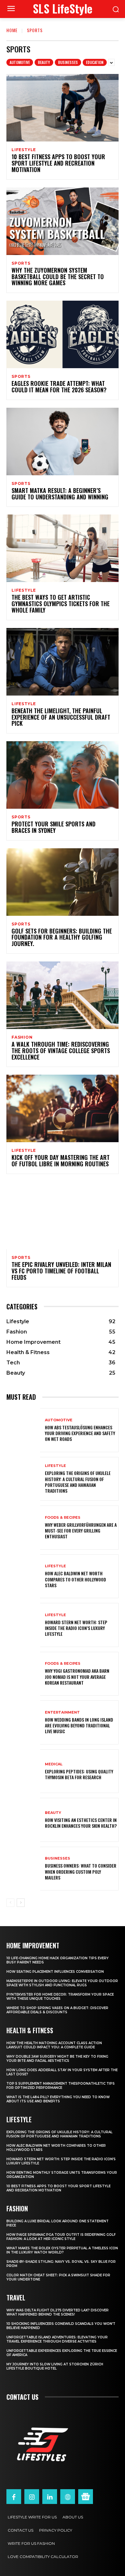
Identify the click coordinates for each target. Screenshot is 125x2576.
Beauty (44, 62)
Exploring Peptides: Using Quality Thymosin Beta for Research (79, 1774)
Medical (54, 1764)
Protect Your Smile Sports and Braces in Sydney (54, 827)
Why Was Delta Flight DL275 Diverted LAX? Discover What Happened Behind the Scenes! (58, 2312)
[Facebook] (14, 2497)
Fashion (22, 1037)
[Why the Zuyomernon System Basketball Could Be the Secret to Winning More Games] (63, 221)
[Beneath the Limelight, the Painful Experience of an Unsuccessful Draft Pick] (63, 662)
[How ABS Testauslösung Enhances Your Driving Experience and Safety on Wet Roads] (23, 1430)
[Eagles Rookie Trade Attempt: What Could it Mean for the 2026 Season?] (63, 334)
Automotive (20, 62)
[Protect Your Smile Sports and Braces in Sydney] (63, 775)
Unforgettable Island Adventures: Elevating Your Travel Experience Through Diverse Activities (57, 2339)
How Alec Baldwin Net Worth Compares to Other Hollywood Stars (75, 1579)
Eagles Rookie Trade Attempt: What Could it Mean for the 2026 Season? (59, 387)
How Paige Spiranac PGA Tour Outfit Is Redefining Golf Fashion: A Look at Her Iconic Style (61, 2237)
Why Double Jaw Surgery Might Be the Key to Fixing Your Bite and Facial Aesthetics (57, 2059)
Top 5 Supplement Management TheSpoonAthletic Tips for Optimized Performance (61, 2086)
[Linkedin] (50, 2497)
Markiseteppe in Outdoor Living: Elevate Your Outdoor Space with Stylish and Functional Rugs (62, 1983)
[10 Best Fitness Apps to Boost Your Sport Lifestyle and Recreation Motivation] (63, 108)
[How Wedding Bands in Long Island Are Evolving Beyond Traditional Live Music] (23, 1722)
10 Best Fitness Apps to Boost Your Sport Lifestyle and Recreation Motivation (58, 163)
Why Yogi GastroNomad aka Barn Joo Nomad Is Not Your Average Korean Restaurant (77, 1676)
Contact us (22, 2397)
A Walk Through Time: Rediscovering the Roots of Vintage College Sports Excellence (61, 1051)
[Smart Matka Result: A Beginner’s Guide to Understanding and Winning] (63, 441)
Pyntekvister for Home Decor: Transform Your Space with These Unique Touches (60, 1997)
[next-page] (21, 1903)
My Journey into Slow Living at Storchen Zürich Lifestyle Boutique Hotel (55, 2366)
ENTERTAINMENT (62, 1712)
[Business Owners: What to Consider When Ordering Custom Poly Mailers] (23, 1869)
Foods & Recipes (63, 1518)
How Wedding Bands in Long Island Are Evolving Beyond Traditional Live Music (79, 1725)
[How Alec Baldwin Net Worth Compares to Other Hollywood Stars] (23, 1576)
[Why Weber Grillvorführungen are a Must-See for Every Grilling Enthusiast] (23, 1528)
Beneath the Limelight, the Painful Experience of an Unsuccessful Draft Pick (61, 717)
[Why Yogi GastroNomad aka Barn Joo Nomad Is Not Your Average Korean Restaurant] (23, 1674)
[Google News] (86, 2497)
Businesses (68, 62)
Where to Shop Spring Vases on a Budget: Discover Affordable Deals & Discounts (57, 2010)
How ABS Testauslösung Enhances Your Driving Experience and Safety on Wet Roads (80, 1433)
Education (95, 62)
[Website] (68, 2497)
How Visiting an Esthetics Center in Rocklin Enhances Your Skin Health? (81, 1823)
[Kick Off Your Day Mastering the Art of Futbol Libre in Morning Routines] (63, 1108)
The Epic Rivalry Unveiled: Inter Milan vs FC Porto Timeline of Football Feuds (61, 1271)
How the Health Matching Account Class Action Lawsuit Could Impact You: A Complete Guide (54, 2045)
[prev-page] (10, 1903)
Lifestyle (24, 150)
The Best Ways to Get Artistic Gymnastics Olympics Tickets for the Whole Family (61, 604)
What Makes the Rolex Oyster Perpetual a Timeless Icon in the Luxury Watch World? (62, 2250)
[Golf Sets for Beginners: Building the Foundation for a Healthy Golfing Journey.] (63, 882)
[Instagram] (32, 2497)
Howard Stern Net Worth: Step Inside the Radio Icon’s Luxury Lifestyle (76, 1628)
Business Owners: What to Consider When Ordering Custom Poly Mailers (81, 1871)
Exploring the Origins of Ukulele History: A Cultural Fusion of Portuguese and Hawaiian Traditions (78, 1482)
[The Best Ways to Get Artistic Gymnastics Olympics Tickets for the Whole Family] (63, 548)
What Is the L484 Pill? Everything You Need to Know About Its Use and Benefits (58, 2099)
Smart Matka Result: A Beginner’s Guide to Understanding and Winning (60, 494)
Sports (21, 263)
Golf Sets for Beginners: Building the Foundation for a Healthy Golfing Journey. (62, 937)
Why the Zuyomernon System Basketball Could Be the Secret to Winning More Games (58, 277)
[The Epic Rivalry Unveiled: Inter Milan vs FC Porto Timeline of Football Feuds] (63, 1215)
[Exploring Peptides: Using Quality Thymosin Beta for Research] (23, 1771)
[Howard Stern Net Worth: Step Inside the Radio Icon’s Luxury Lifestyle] (23, 1625)
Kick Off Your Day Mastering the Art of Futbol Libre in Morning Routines (61, 1161)
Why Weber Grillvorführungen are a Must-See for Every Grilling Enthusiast (81, 1530)
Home (12, 30)
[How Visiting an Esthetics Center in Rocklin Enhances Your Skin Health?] (23, 1820)
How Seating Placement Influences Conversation (55, 1972)
